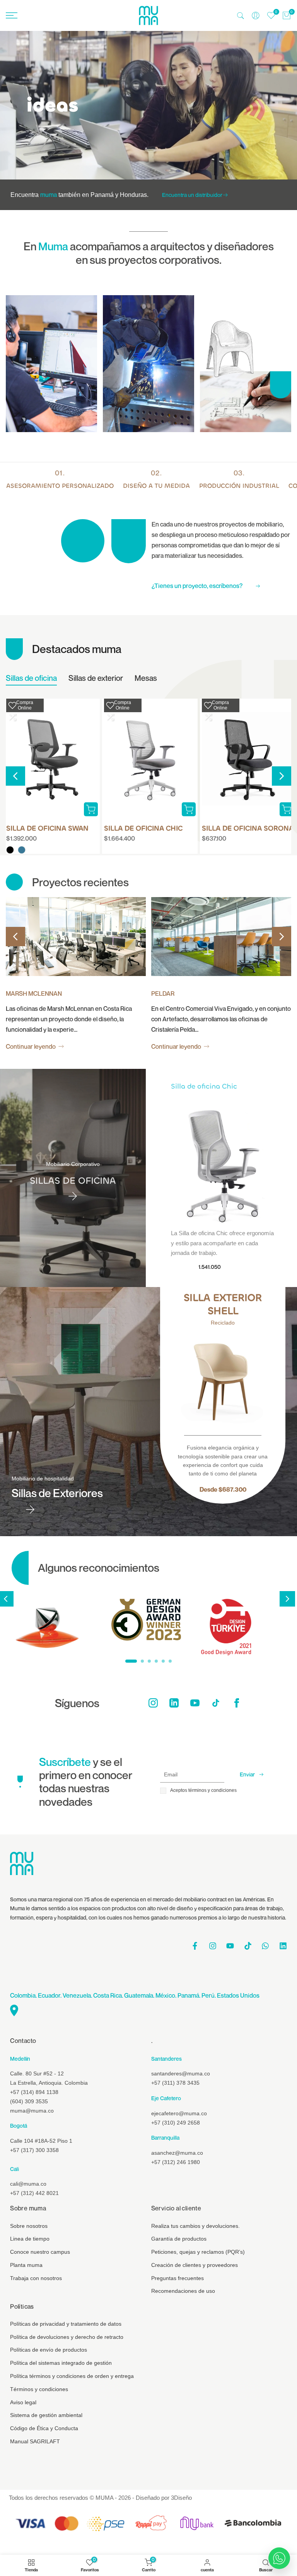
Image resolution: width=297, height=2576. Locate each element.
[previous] (15, 776)
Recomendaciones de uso (183, 2291)
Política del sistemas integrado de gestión (61, 2363)
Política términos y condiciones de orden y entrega (72, 2376)
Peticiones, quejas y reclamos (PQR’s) (198, 2252)
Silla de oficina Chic (143, 828)
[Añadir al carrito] (189, 809)
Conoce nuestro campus (40, 2252)
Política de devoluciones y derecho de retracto (67, 2337)
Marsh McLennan (34, 993)
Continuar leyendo (31, 1046)
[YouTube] (195, 1703)
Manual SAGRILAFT (35, 2441)
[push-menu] (12, 15)
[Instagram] (153, 1703)
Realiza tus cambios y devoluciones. (195, 2226)
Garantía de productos (179, 2239)
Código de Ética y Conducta (44, 2428)
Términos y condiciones (39, 2389)
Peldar (163, 993)
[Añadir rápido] (91, 809)
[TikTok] (216, 1703)
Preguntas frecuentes (178, 2278)
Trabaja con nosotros (36, 2278)
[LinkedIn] (174, 1703)
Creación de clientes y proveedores (195, 2265)
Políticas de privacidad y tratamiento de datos (66, 2324)
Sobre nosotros (29, 2226)
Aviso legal (23, 2402)
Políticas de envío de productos (49, 2350)
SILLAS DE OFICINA (73, 1181)
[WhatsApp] (279, 2558)
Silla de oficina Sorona (248, 828)
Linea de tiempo (30, 2239)
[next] (282, 776)
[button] (12, 705)
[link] (148, 105)
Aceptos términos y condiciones (203, 1790)
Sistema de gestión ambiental (46, 2415)
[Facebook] (237, 1703)
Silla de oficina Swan (47, 828)
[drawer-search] (241, 16)
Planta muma (26, 2265)
